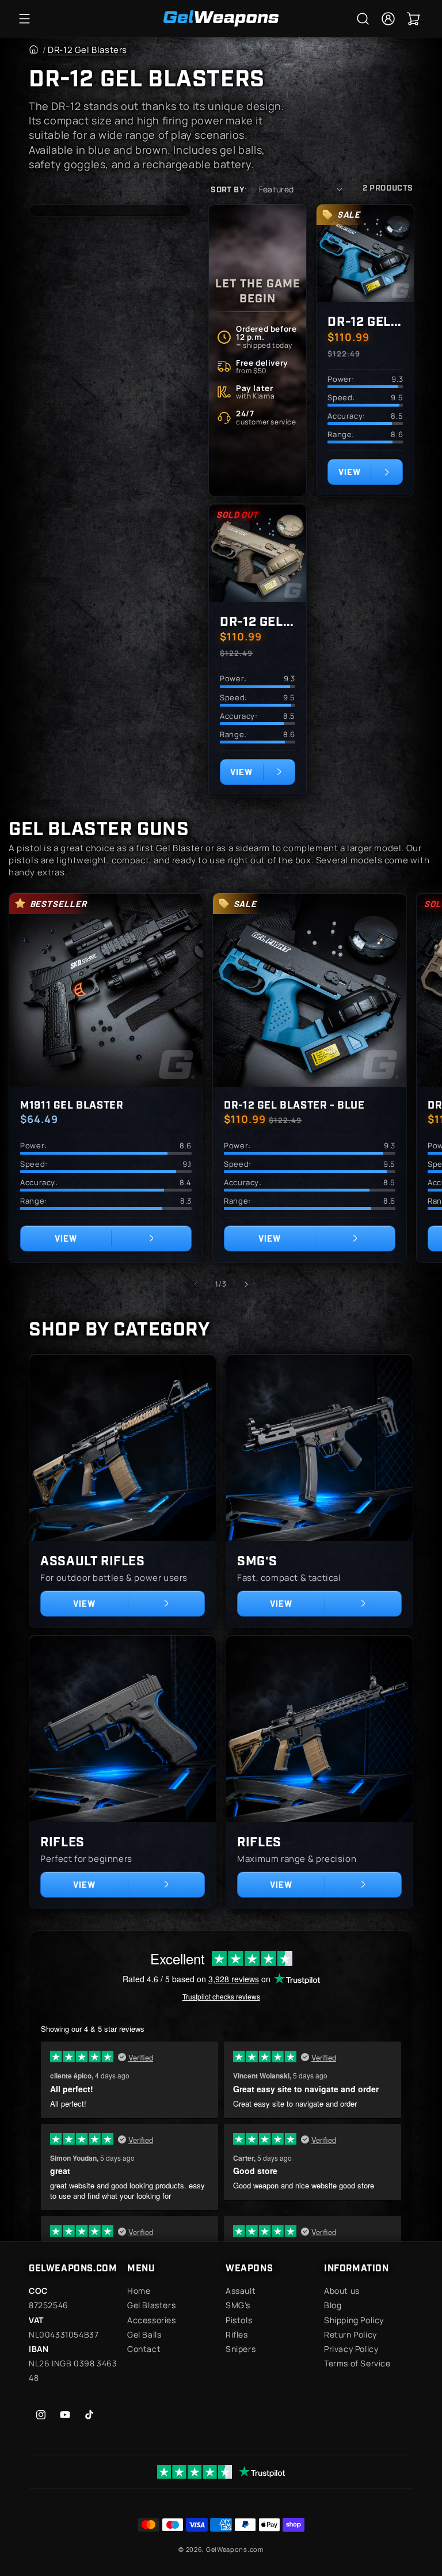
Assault (241, 2291)
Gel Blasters (151, 2305)
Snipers (241, 2349)
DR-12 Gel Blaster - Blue (365, 320)
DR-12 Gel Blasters (87, 50)
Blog (333, 2305)
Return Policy (350, 2334)
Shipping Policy (354, 2320)
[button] (24, 18)
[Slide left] (196, 1284)
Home (139, 2291)
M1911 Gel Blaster (72, 1104)
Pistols (239, 2320)
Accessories (152, 2320)
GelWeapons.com (235, 2549)
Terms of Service (357, 2363)
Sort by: (229, 189)
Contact (144, 2349)
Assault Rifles (92, 1560)
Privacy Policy (351, 2349)
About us (342, 2291)
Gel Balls (144, 2334)
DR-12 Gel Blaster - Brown (258, 621)
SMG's (257, 1560)
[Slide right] (246, 1284)
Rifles (62, 1841)
